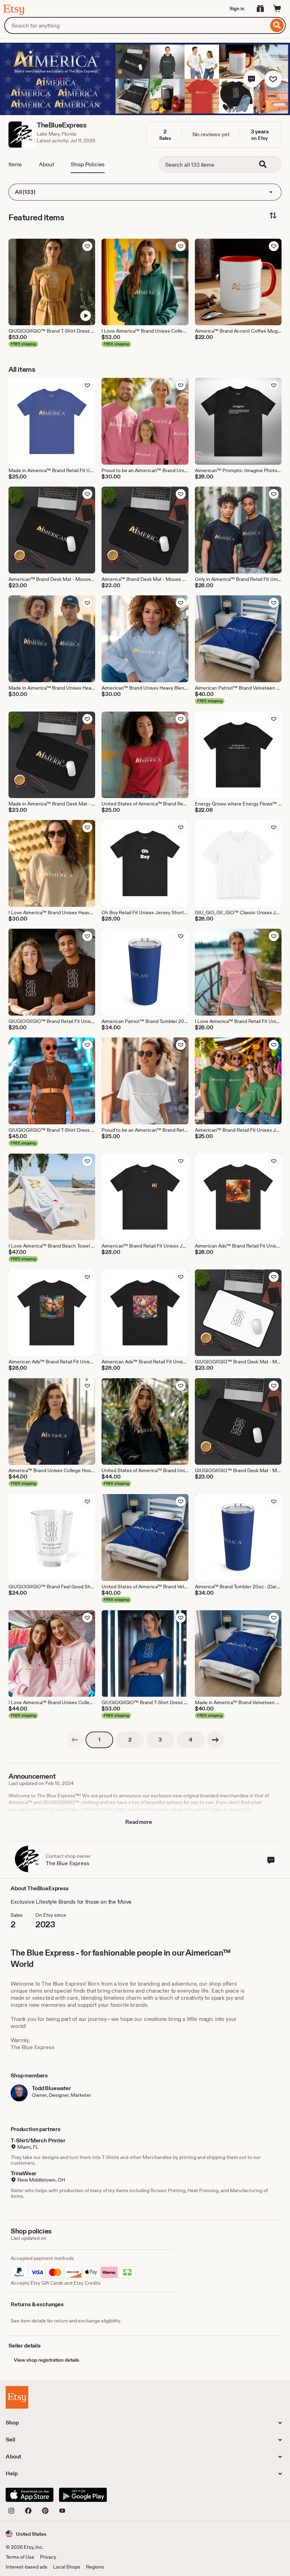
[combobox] (136, 25)
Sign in (237, 8)
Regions (95, 2567)
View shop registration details (47, 2360)
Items (15, 164)
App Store (30, 2495)
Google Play (83, 2495)
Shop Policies (88, 164)
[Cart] (277, 8)
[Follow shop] (273, 79)
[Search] (277, 25)
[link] (75, 1740)
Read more (139, 1822)
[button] (252, 79)
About (46, 164)
